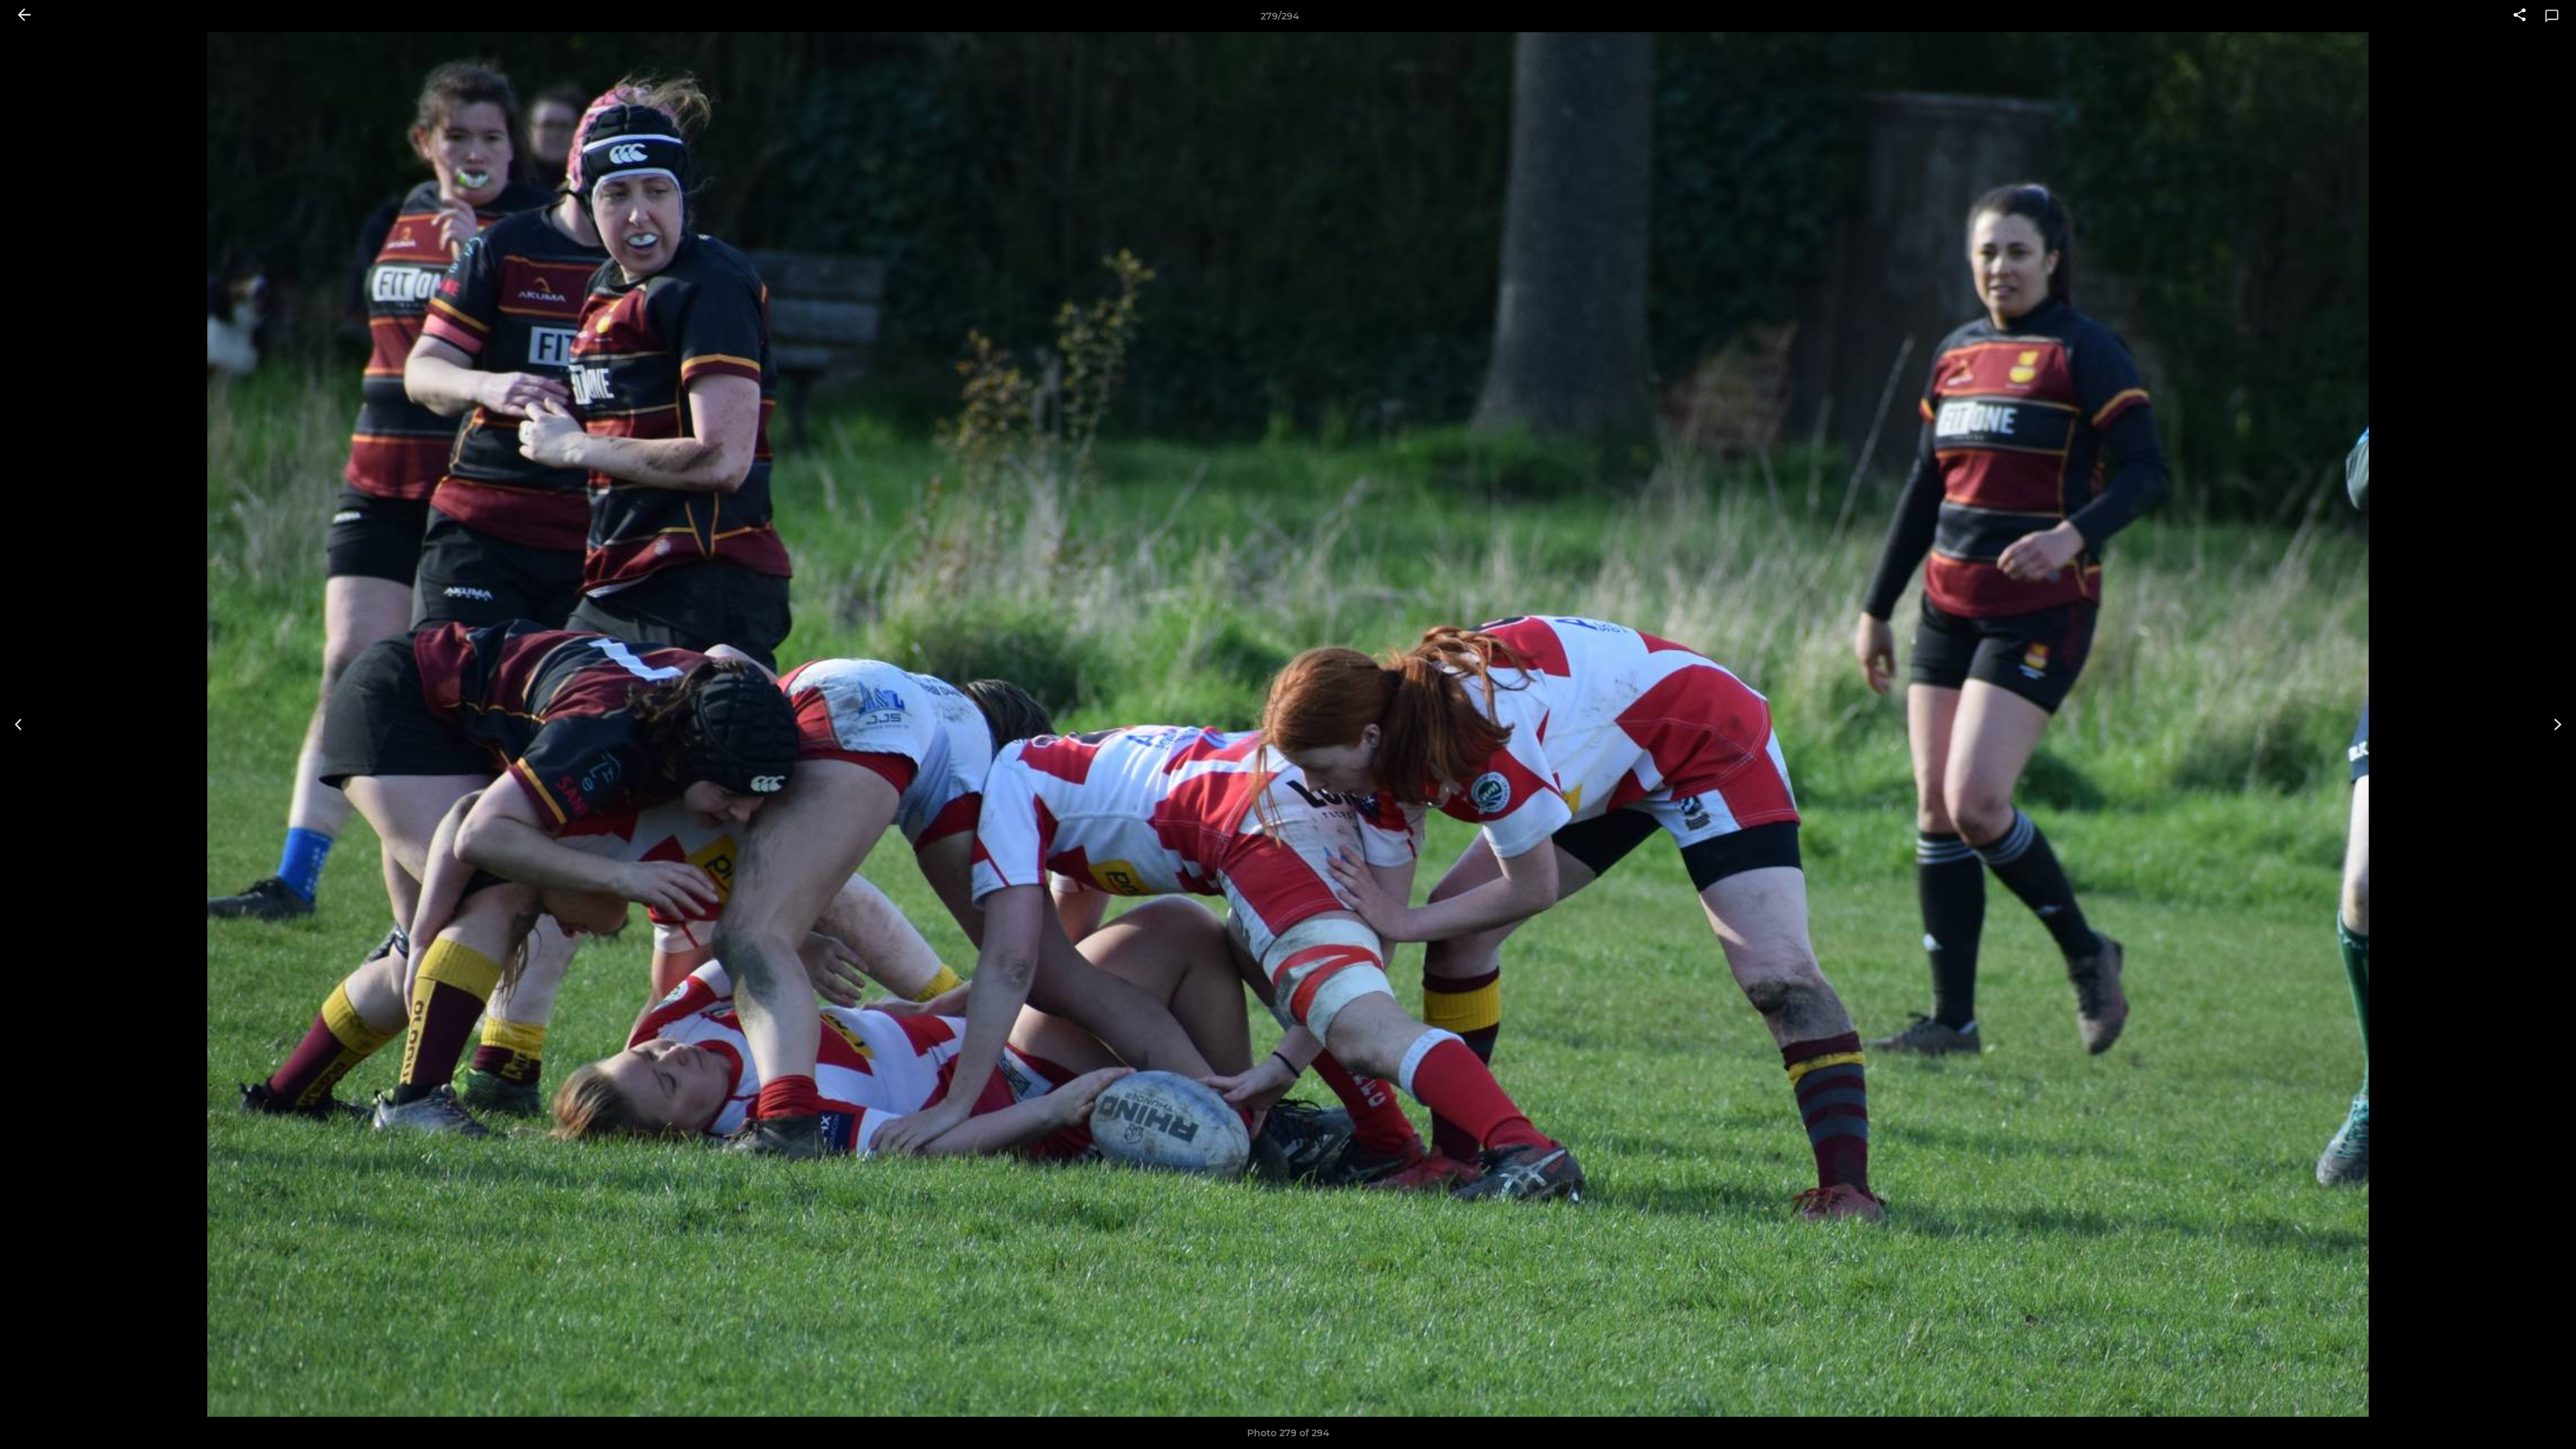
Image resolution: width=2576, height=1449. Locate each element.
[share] (2520, 16)
